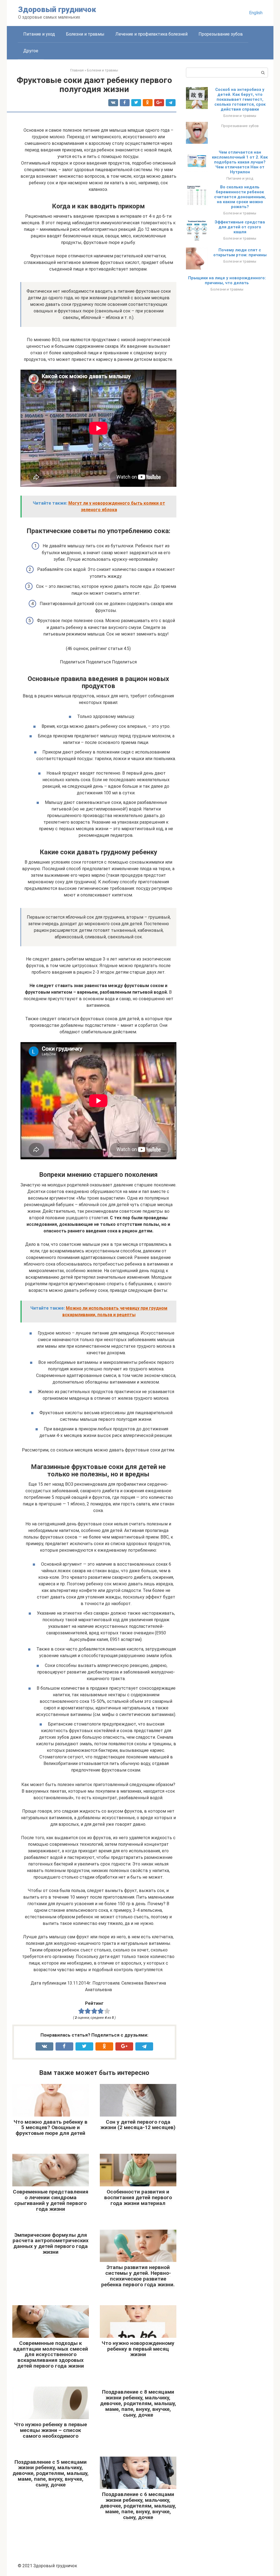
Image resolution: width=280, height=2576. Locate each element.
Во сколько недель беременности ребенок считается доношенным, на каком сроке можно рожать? (240, 197)
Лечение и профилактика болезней (151, 34)
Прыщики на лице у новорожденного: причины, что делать (227, 280)
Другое (31, 51)
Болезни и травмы (85, 34)
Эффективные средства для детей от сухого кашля (240, 227)
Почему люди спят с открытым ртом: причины (240, 252)
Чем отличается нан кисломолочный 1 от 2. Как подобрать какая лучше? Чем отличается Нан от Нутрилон (240, 162)
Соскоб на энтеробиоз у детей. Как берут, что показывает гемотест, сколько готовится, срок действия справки (240, 99)
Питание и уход (39, 34)
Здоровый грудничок (57, 9)
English (256, 13)
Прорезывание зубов (221, 34)
